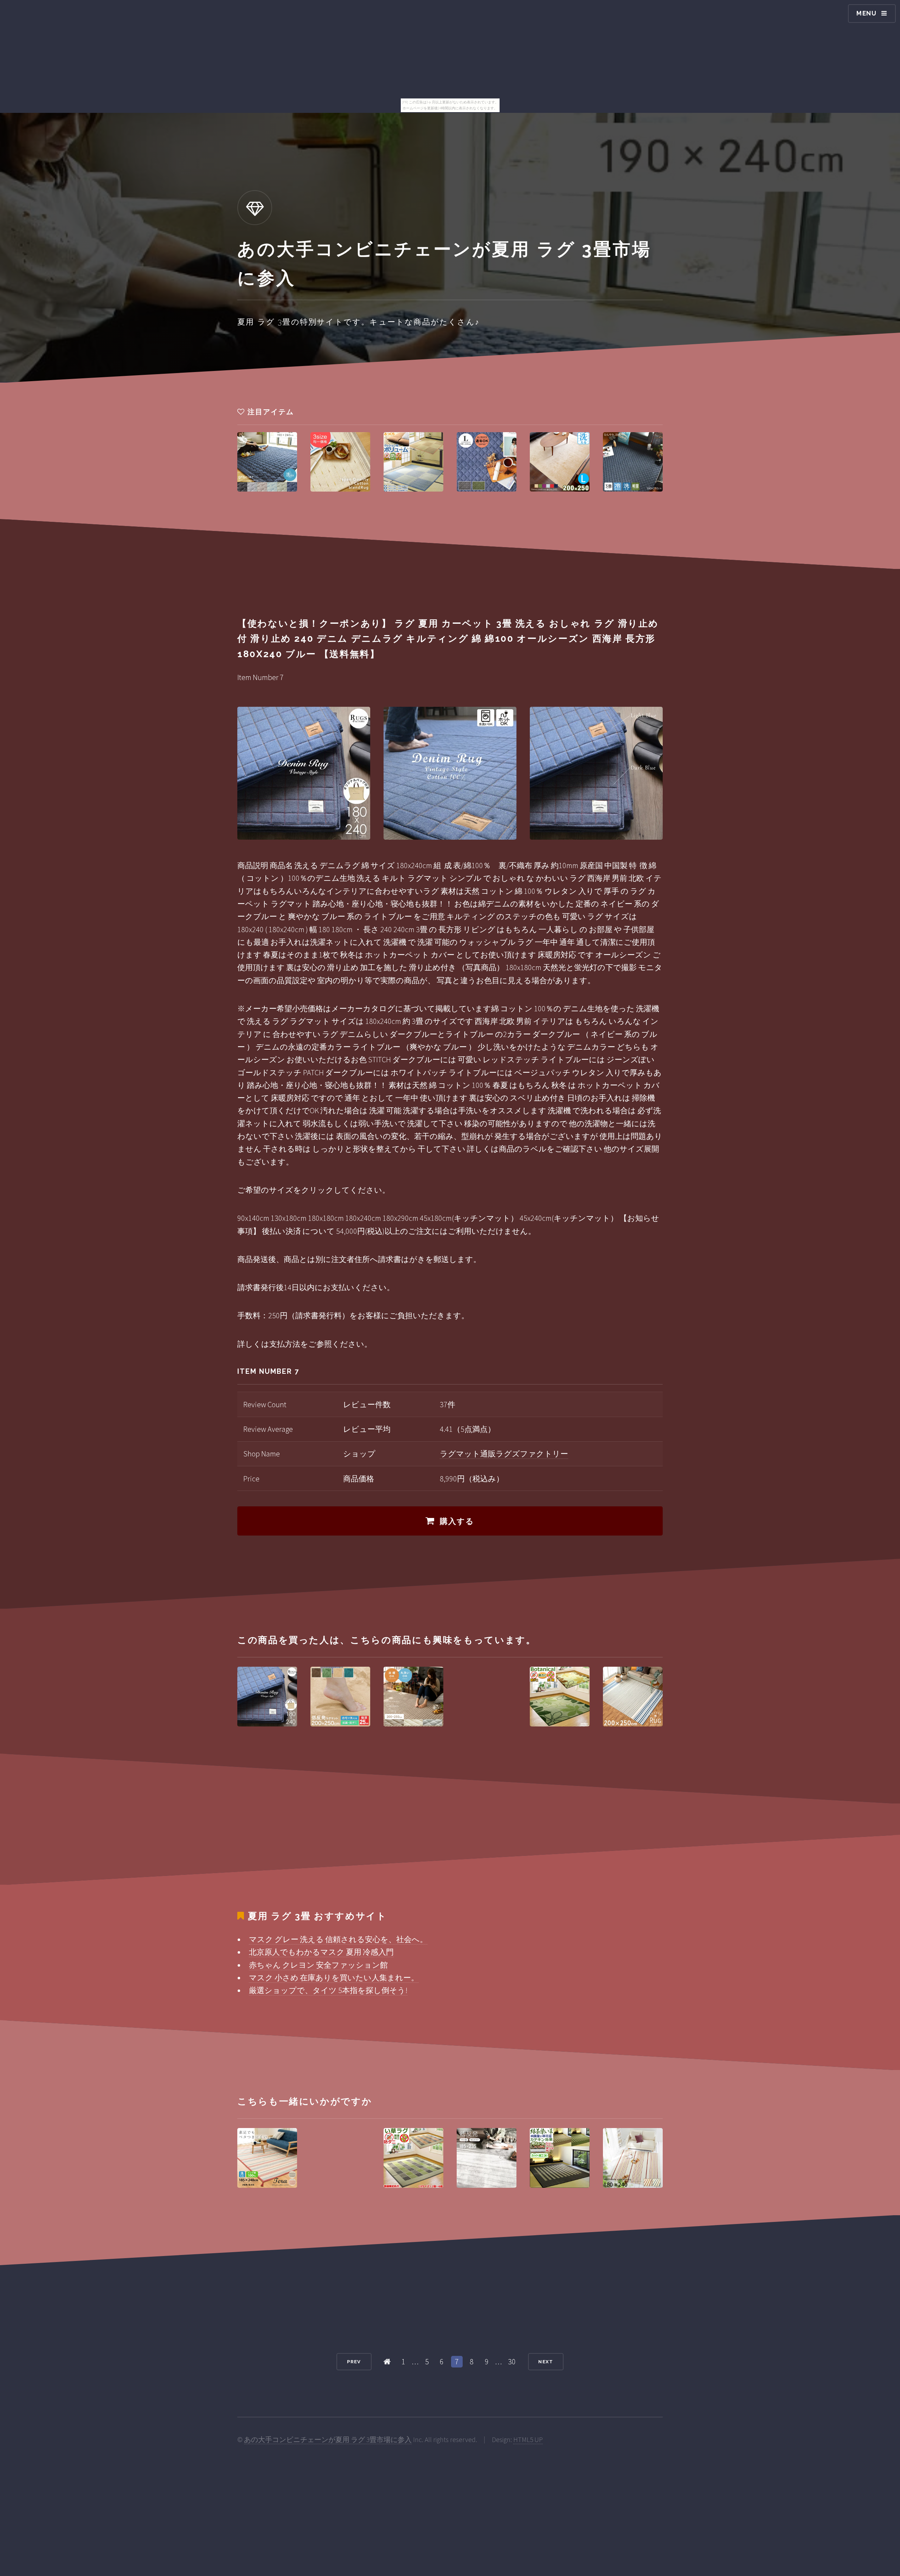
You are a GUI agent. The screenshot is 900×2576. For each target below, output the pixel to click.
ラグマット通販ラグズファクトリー (504, 1454)
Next (546, 2362)
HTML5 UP (528, 2440)
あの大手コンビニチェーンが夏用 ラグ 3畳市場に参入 (328, 2440)
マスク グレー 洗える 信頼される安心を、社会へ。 (338, 1939)
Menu (867, 13)
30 (512, 2362)
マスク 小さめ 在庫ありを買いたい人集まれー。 (334, 1978)
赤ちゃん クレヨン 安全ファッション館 (318, 1965)
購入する (457, 1521)
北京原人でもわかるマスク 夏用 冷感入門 (321, 1952)
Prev (354, 2362)
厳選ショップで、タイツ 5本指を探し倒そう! (328, 1990)
